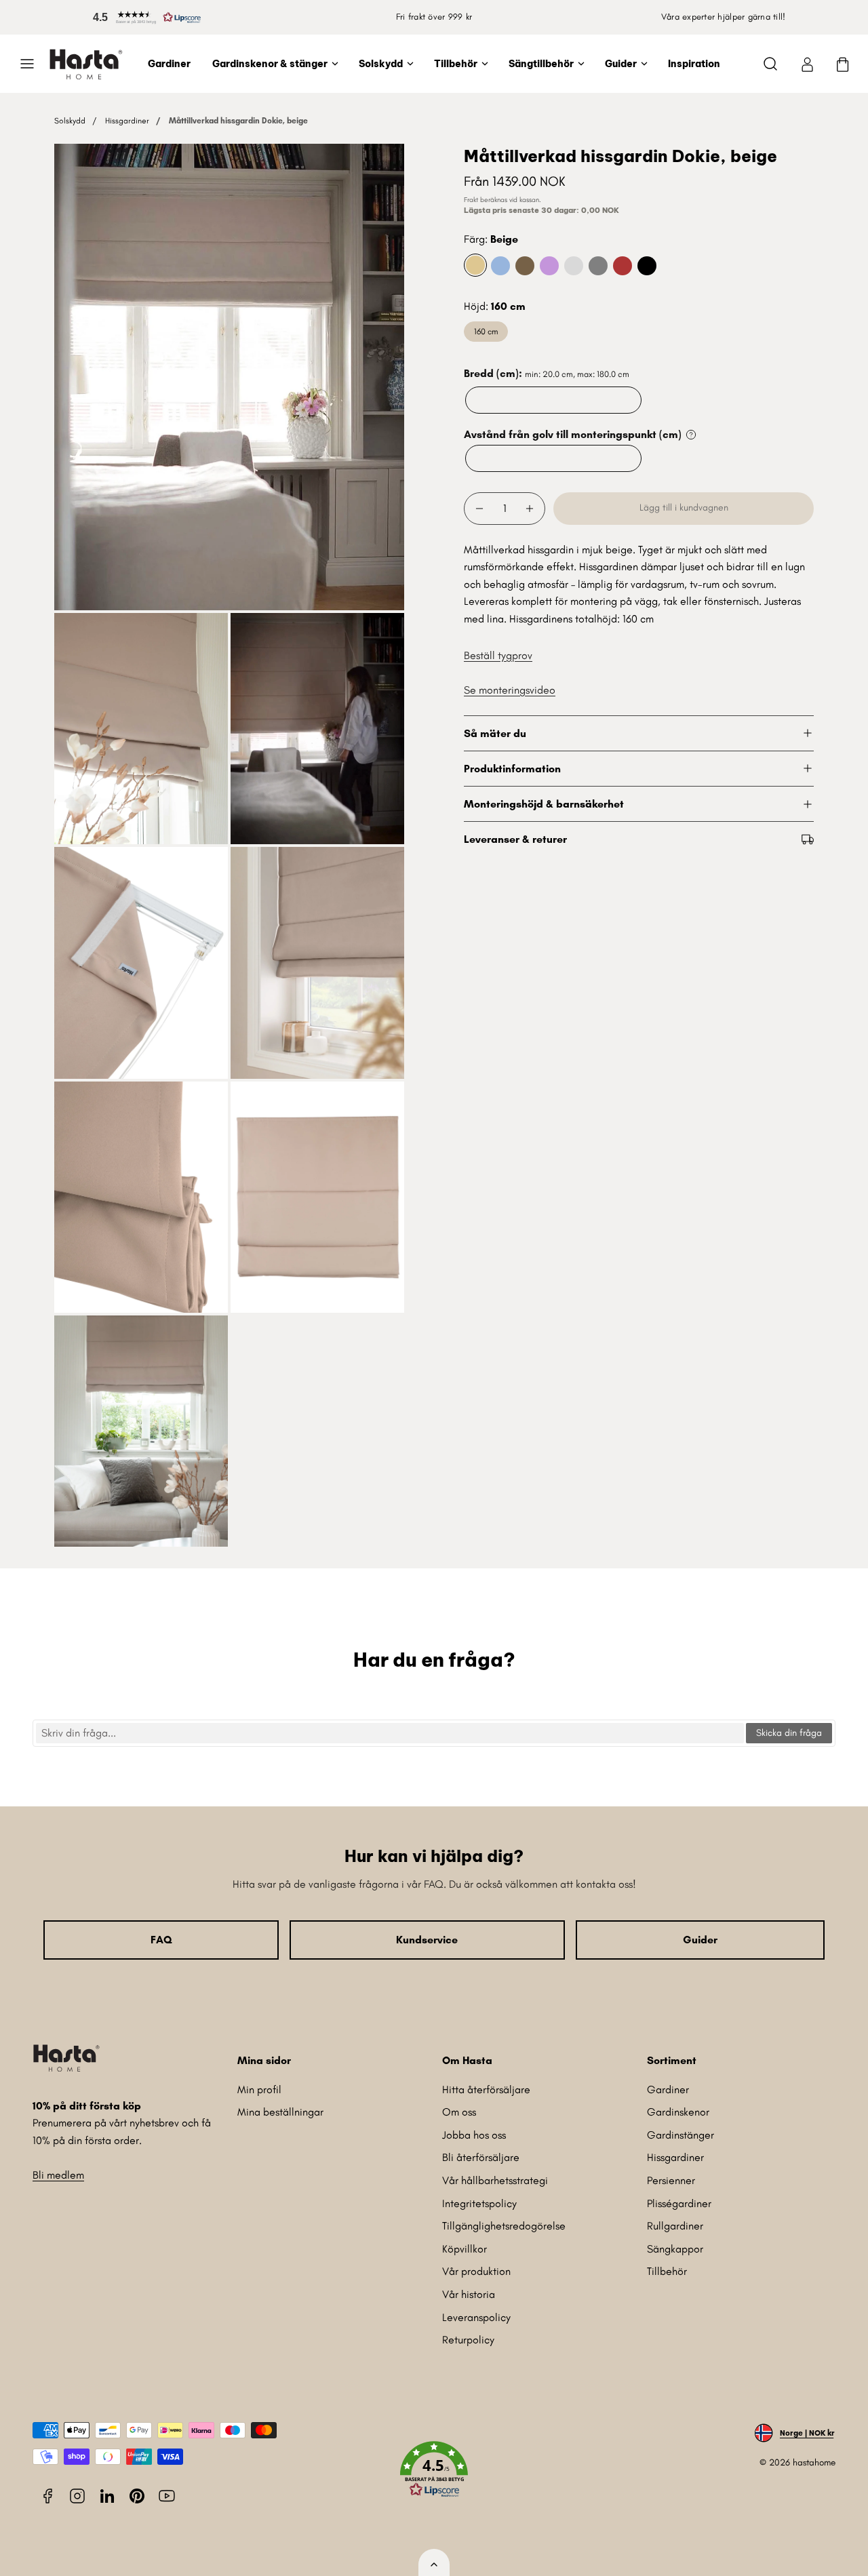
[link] (807, 64)
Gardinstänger (680, 2135)
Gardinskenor (678, 2112)
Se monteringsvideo (510, 690)
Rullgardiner (675, 2226)
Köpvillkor (465, 2249)
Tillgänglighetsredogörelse (504, 2226)
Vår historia (469, 2294)
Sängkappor (675, 2249)
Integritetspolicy (479, 2203)
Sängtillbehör (541, 64)
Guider (621, 64)
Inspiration (694, 64)
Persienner (671, 2180)
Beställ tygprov (498, 655)
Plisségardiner (679, 2203)
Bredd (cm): (547, 373)
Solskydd (381, 64)
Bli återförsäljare (481, 2157)
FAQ (161, 1940)
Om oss (459, 2112)
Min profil (259, 2089)
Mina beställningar (280, 2112)
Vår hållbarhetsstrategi (495, 2180)
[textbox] (390, 1733)
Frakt (471, 200)
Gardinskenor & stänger (270, 64)
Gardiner (169, 64)
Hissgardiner (127, 121)
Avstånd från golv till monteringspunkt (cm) (573, 434)
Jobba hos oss (474, 2135)
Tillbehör (456, 64)
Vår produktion (476, 2271)
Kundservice (427, 1940)
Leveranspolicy (476, 2317)
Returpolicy (468, 2340)
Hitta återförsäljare (486, 2089)
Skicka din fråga (789, 1733)
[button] (144, 17)
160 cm (486, 331)
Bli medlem (58, 2175)
